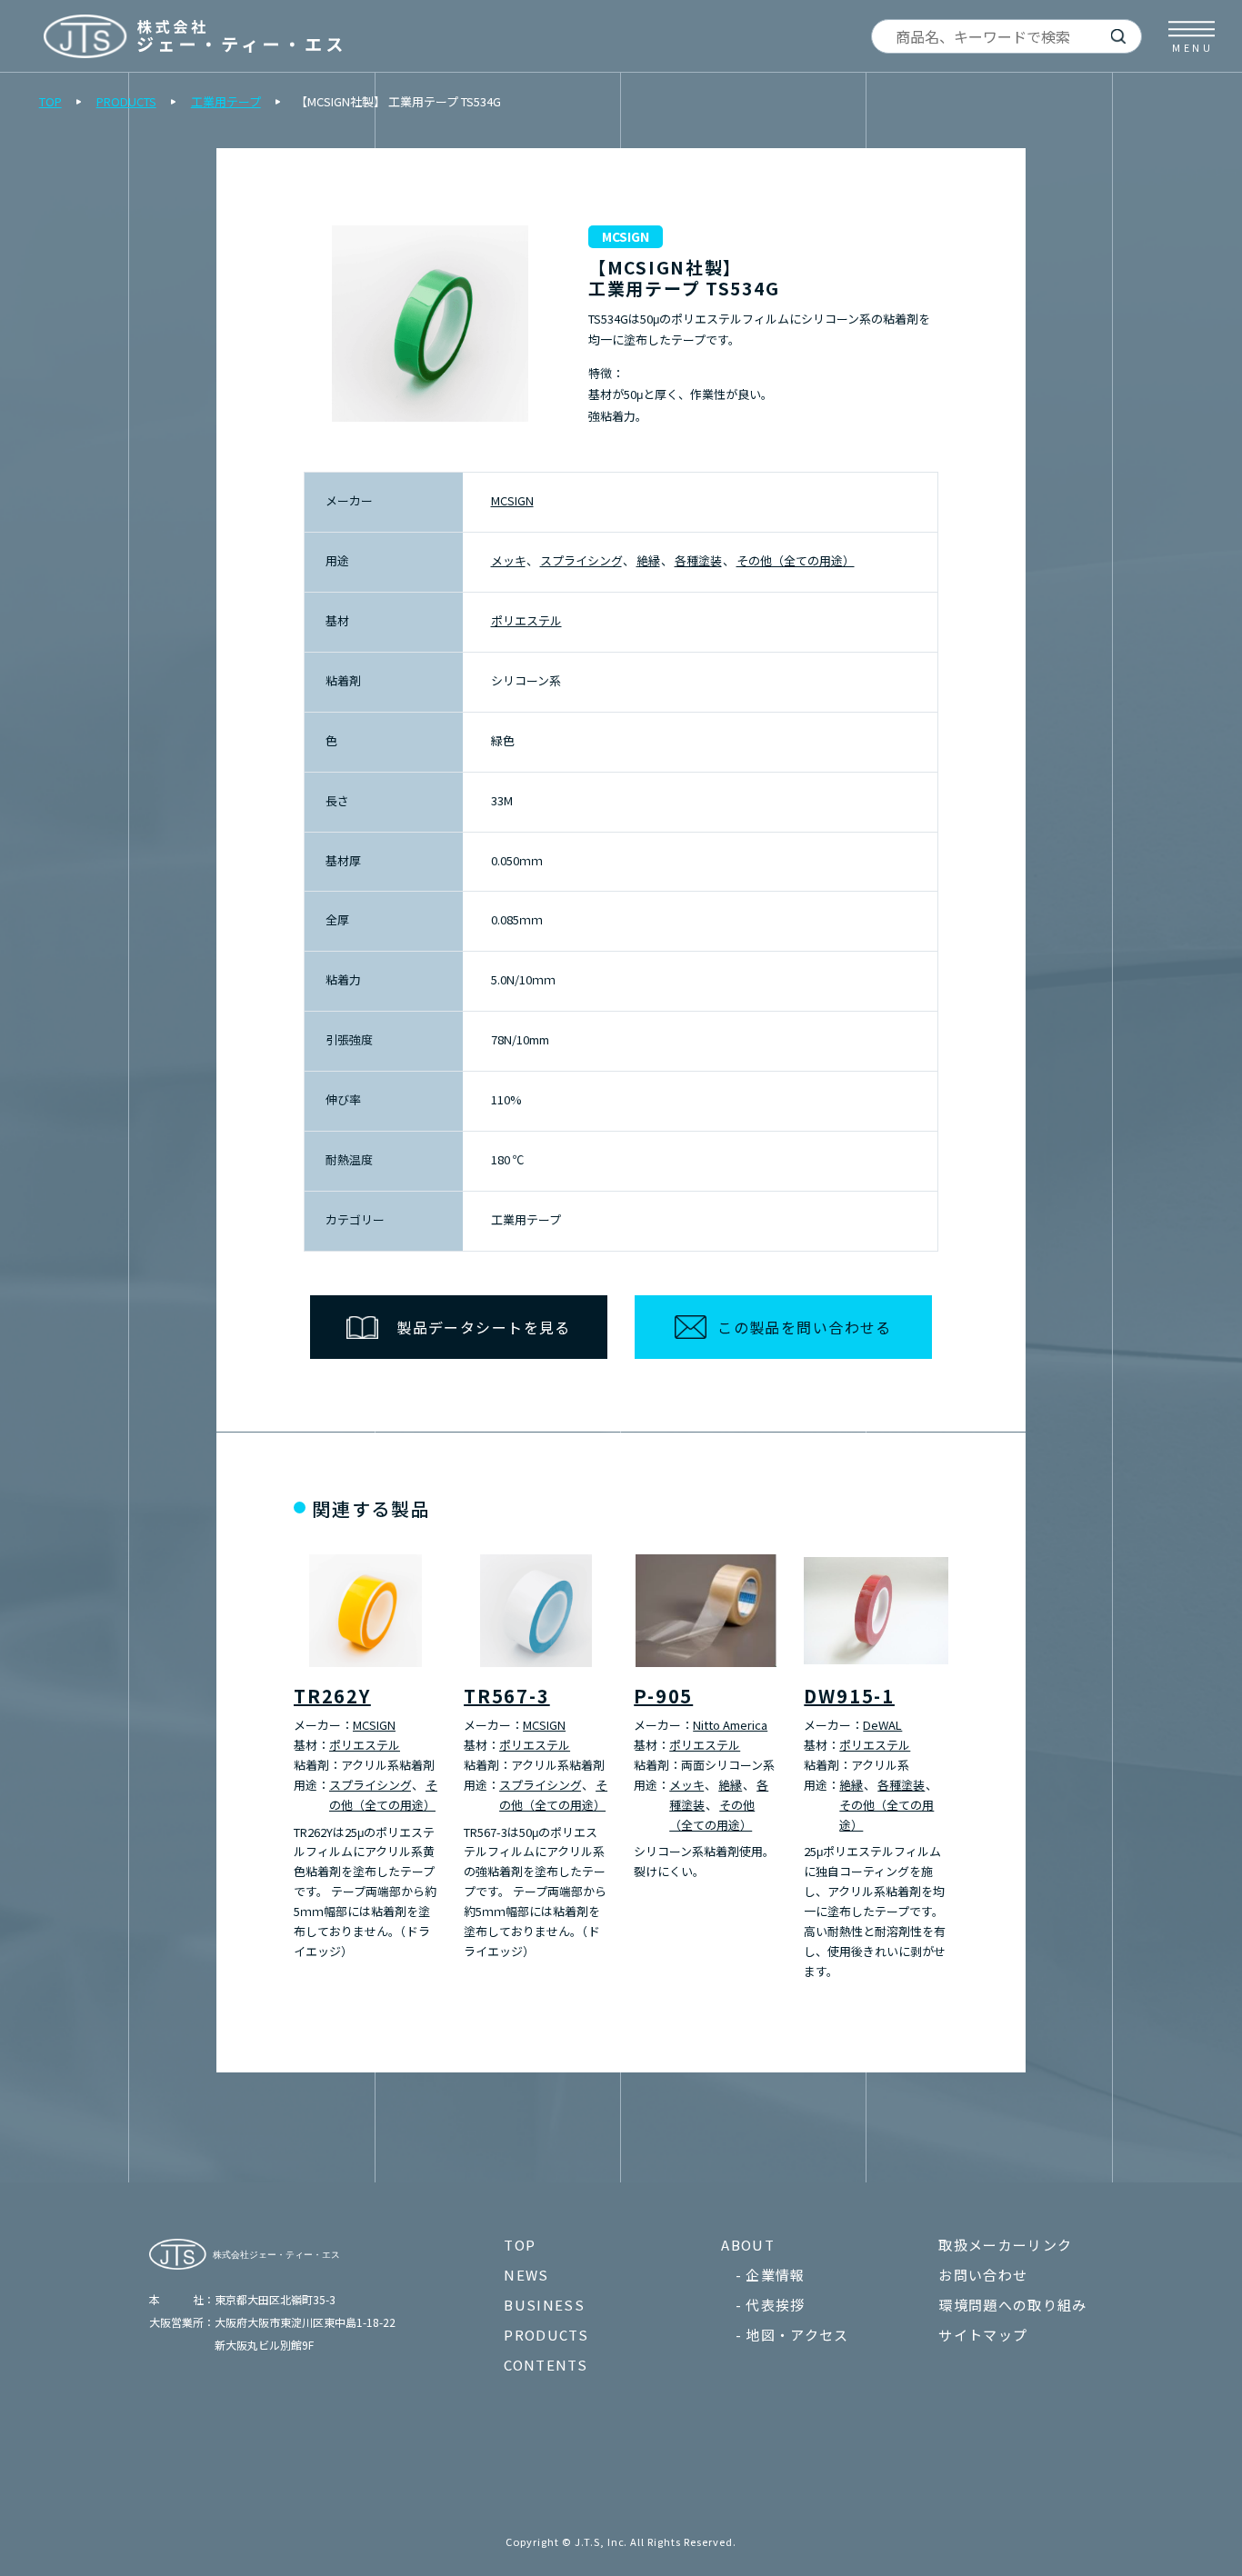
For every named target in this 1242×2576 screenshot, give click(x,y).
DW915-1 (849, 1696)
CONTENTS (546, 2365)
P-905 (663, 1696)
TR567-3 (507, 1696)
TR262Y (332, 1696)
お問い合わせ (983, 2275)
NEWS (526, 2275)
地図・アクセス (797, 2335)
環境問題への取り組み (1013, 2305)
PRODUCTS (126, 101)
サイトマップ (983, 2335)
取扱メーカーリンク (1005, 2245)
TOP (50, 101)
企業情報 (775, 2275)
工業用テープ (226, 101)
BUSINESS (544, 2305)
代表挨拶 (775, 2305)
